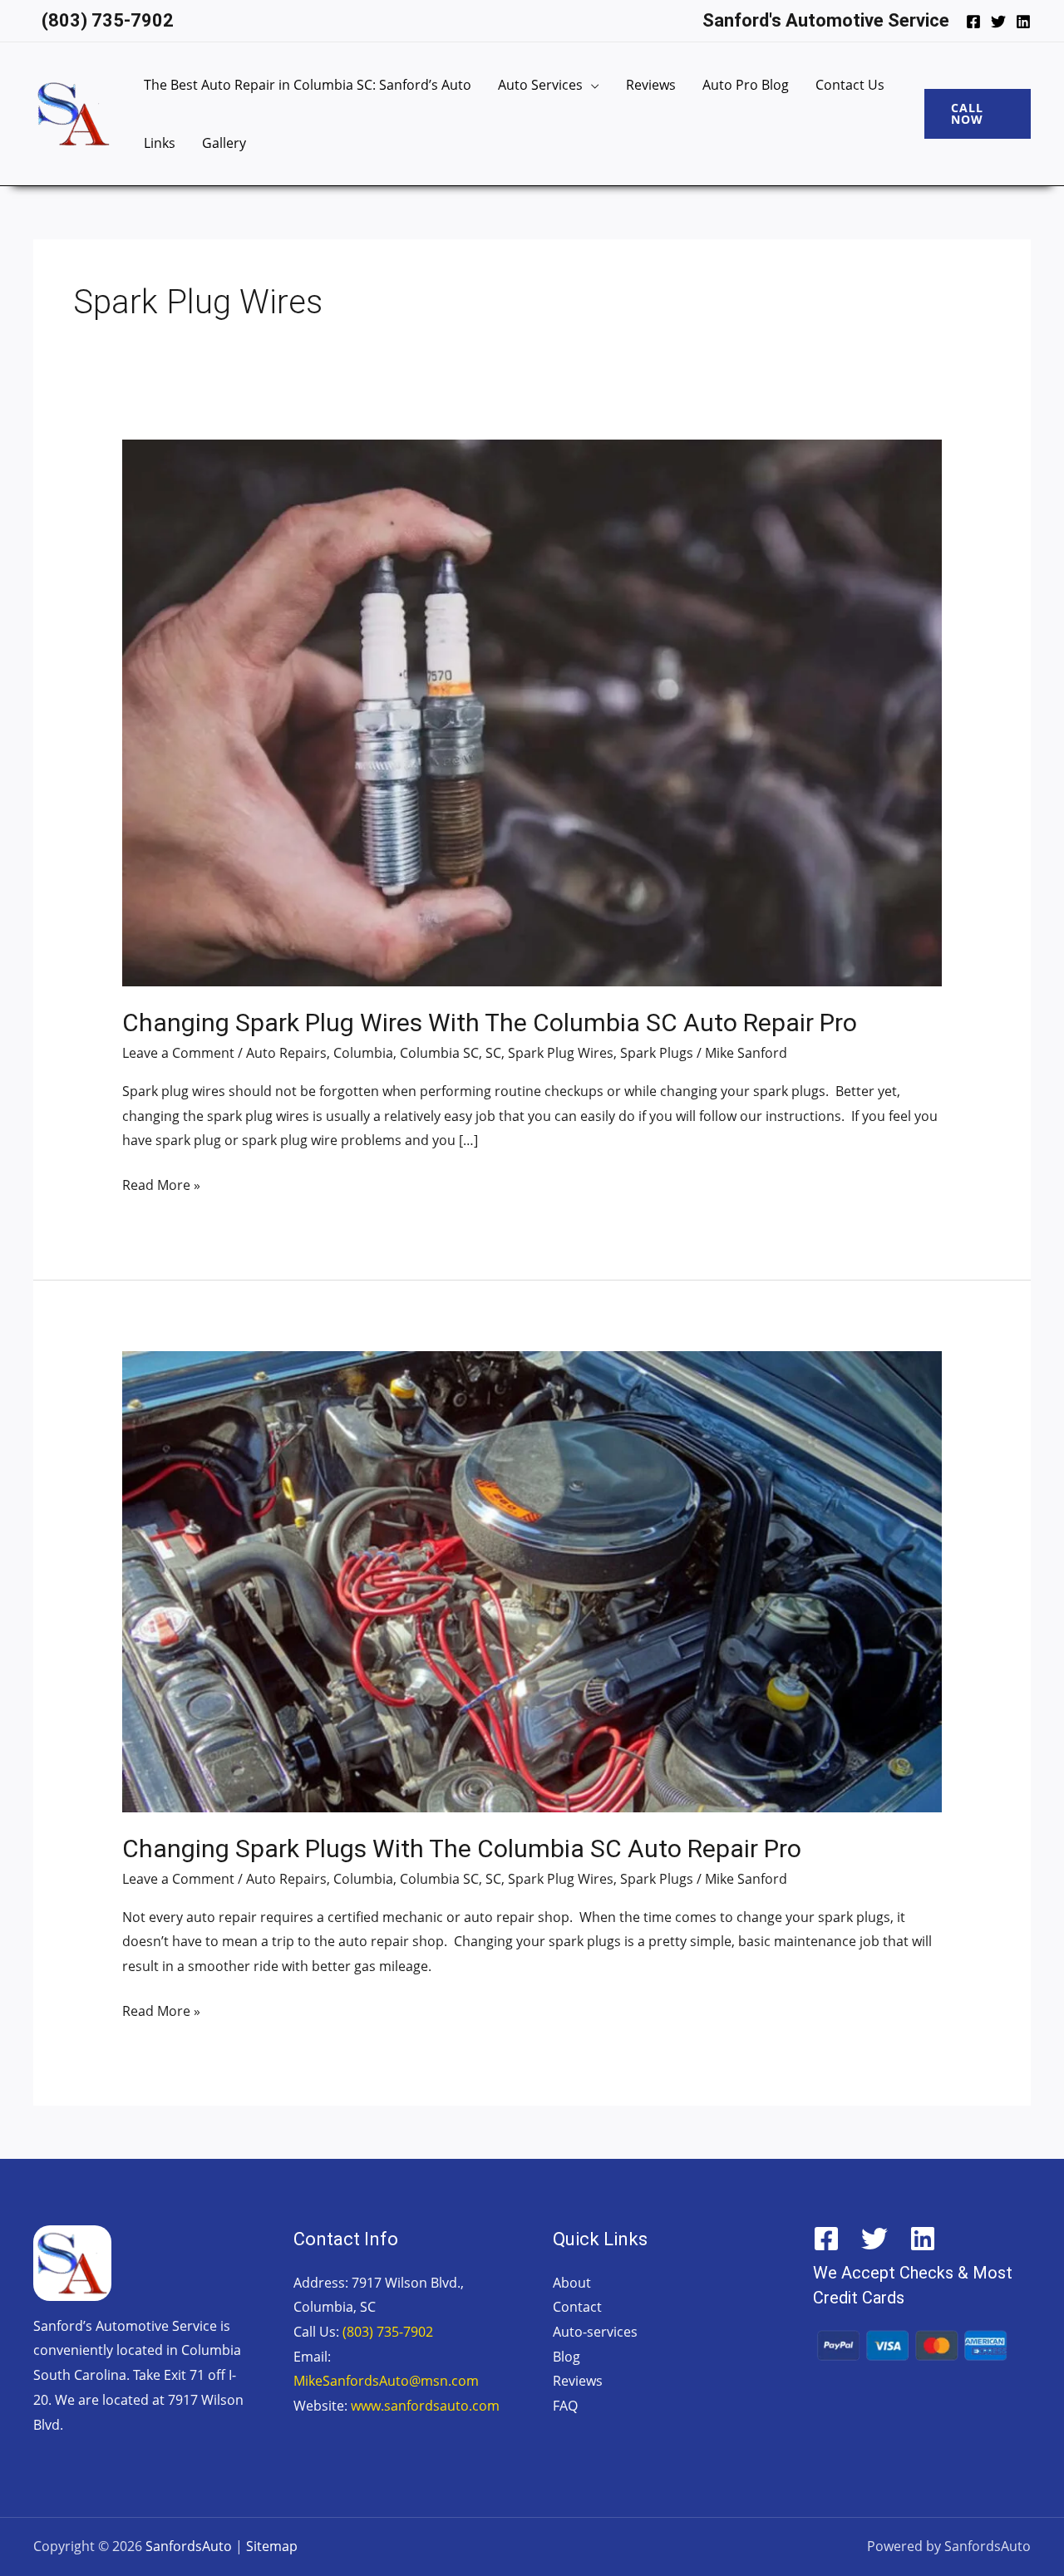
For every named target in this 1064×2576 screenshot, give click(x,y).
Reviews (651, 85)
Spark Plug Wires (561, 1053)
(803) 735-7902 (388, 2332)
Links (160, 143)
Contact (577, 2307)
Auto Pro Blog (746, 85)
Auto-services (595, 2332)
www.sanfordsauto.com (425, 2406)
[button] (978, 114)
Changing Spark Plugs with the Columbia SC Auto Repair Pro (462, 1848)
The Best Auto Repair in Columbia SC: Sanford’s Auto (308, 85)
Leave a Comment (178, 1053)
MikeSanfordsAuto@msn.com (386, 2381)
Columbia (363, 1053)
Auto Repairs (286, 1053)
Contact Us (850, 85)
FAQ (565, 2406)
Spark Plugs (657, 1053)
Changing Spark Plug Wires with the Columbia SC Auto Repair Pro (490, 1023)
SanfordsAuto (189, 2546)
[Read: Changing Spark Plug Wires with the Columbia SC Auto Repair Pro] (532, 712)
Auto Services (540, 85)
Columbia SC (439, 1053)
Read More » (161, 1184)
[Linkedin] (1023, 22)
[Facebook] (973, 22)
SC (493, 1053)
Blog (566, 2357)
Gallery (224, 143)
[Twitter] (998, 22)
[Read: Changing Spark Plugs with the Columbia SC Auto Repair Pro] (532, 1581)
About (572, 2283)
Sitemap (272, 2546)
